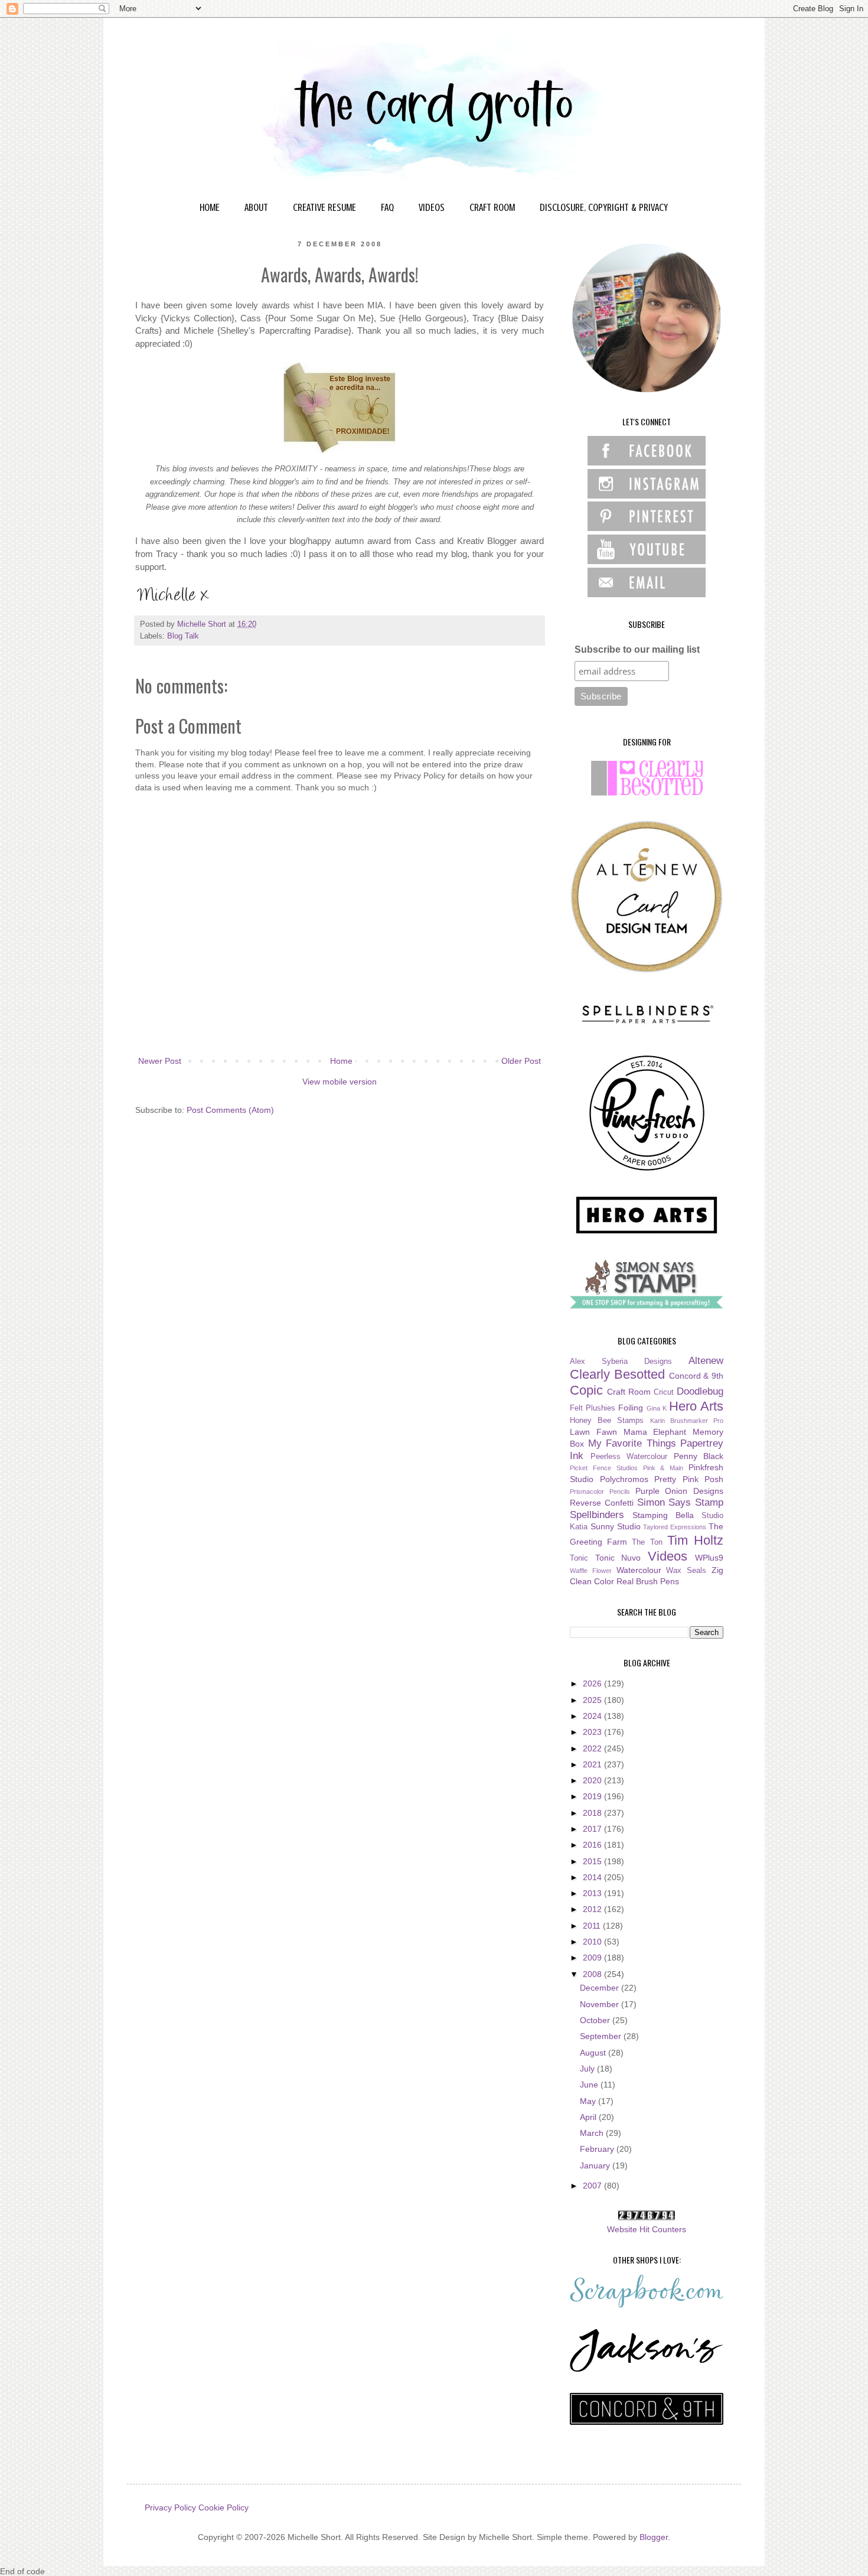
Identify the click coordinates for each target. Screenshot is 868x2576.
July (588, 2069)
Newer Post (160, 1061)
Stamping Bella (663, 1515)
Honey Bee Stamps (607, 1421)
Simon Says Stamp (681, 1502)
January (596, 2165)
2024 (593, 1716)
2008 (593, 1974)
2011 (593, 1926)
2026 (593, 1683)
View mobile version (340, 1082)
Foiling (631, 1408)
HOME (210, 207)
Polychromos (624, 1479)
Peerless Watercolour (629, 1457)
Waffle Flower (591, 1571)
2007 (593, 2186)
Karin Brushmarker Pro (687, 1421)
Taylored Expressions (675, 1527)
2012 (593, 1909)
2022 (593, 1748)
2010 (593, 1942)
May (589, 2101)
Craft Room (629, 1392)
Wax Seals (686, 1571)
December (601, 1988)
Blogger (654, 2537)
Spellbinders (597, 1515)
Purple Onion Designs (680, 1491)
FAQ (387, 207)
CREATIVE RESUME (324, 207)
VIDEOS (432, 207)
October (596, 2020)
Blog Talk (183, 636)
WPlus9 (709, 1558)
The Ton (647, 1542)
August (594, 2053)
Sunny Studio (616, 1526)
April (589, 2117)
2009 (593, 1958)
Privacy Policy (170, 2507)
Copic (586, 1390)
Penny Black (699, 1456)
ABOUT (256, 207)
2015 (593, 1861)
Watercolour (639, 1570)
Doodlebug (700, 1391)
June (590, 2085)
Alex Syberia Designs (621, 1362)
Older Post (521, 1061)
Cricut (664, 1392)
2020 (593, 1780)
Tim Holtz (695, 1540)
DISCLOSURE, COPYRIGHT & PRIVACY (604, 207)
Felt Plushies (593, 1408)
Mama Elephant (655, 1432)
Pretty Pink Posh (689, 1479)
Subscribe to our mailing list (637, 649)
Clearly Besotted (617, 1374)
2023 (593, 1732)
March (593, 2133)
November (601, 2004)
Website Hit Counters (647, 2229)
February (598, 2149)
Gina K (657, 1408)
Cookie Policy (223, 2507)
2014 (593, 1877)
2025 (593, 1700)
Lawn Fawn (593, 1432)
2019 (593, 1796)
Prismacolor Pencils (600, 1491)
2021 (593, 1764)
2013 (593, 1893)
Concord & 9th (696, 1376)
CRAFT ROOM (492, 207)
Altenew (706, 1361)
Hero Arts (696, 1406)
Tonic (579, 1558)
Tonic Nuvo (618, 1558)
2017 (593, 1829)
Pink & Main (663, 1468)
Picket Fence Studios (604, 1468)
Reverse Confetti (602, 1503)
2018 (593, 1813)
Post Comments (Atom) (230, 1110)
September (602, 2036)
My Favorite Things (632, 1443)
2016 (593, 1845)
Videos (668, 1556)
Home (341, 1061)
